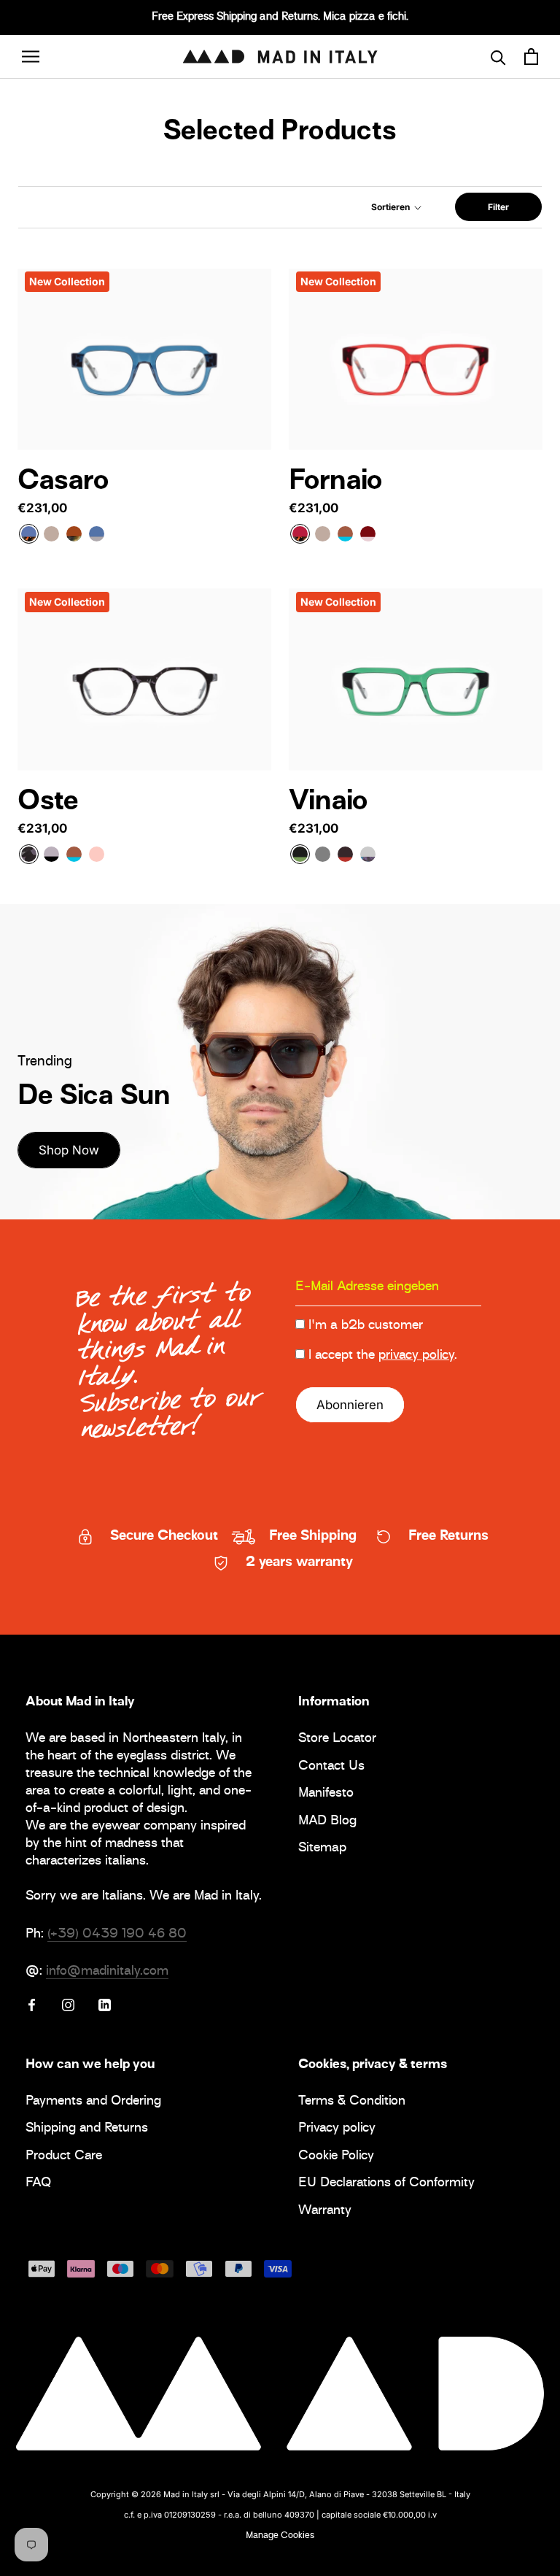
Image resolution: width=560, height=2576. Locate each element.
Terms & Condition (352, 2102)
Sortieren (392, 207)
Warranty (325, 2211)
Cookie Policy (336, 2157)
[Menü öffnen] (31, 57)
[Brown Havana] (345, 854)
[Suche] (498, 57)
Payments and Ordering (93, 2102)
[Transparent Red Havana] (300, 534)
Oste (48, 803)
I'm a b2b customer (366, 1326)
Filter (498, 207)
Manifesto (326, 1794)
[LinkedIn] (105, 2005)
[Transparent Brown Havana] (74, 534)
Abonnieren (350, 1405)
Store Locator (337, 1739)
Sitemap (322, 1849)
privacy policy (416, 1356)
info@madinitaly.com (107, 1972)
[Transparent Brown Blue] (345, 534)
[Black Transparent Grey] (51, 854)
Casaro (63, 482)
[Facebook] (32, 2005)
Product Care (64, 2157)
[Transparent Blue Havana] (29, 534)
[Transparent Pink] (97, 854)
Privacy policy (337, 2129)
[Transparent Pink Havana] (368, 534)
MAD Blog (327, 1822)
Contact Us (331, 1767)
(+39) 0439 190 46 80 (117, 1935)
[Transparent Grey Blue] (97, 534)
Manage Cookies (280, 2536)
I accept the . (383, 1356)
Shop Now (69, 1150)
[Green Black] (300, 854)
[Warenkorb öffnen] (531, 57)
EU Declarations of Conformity (386, 2184)
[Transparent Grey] (51, 534)
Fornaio (335, 482)
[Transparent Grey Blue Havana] (368, 854)
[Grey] (323, 854)
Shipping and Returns (87, 2129)
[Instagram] (68, 2005)
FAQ (38, 2184)
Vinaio (328, 803)
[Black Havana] (29, 854)
